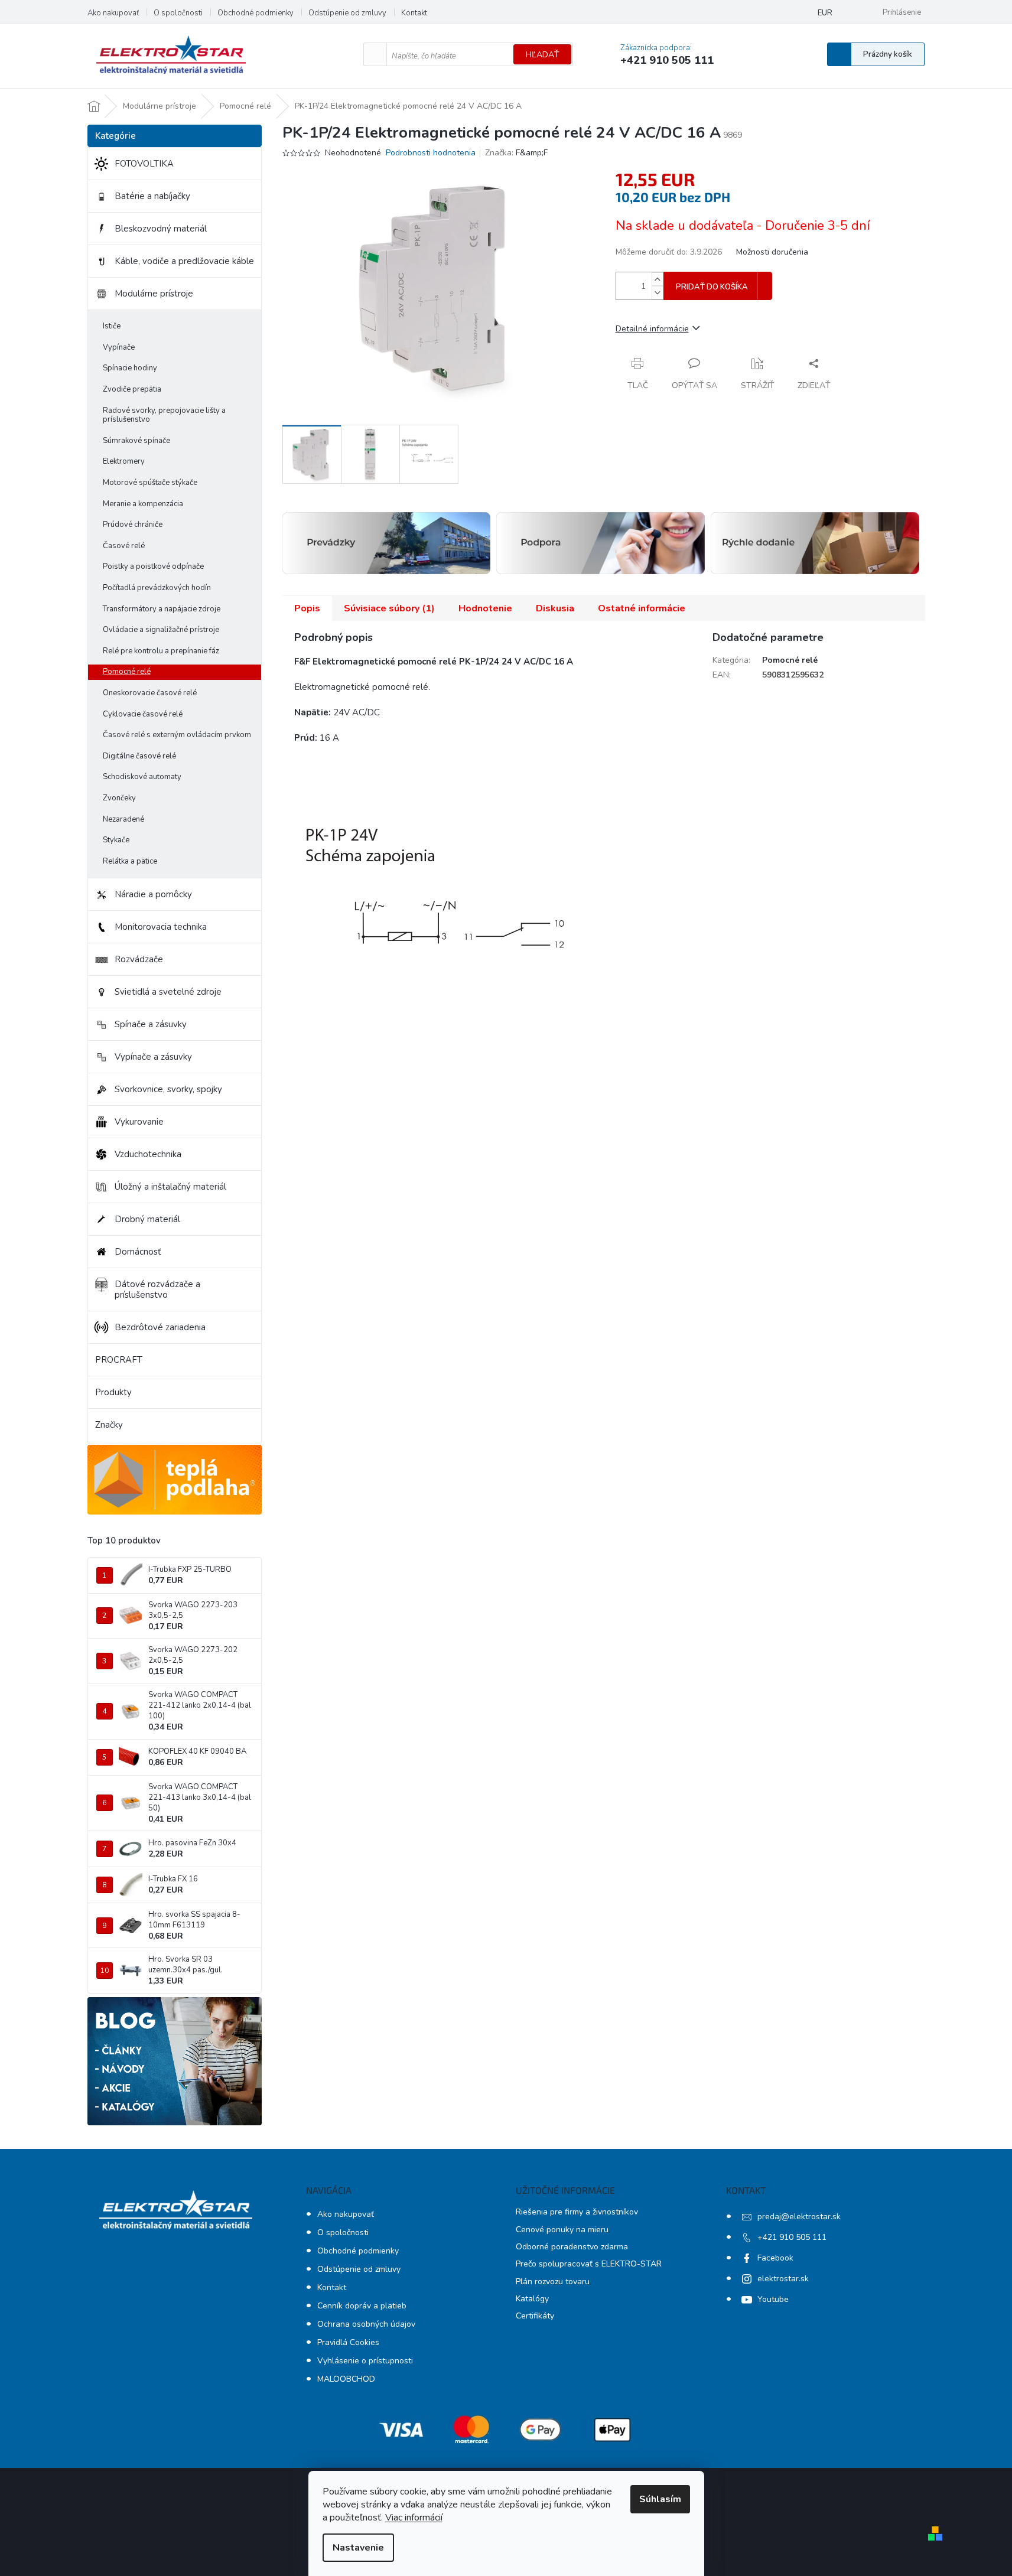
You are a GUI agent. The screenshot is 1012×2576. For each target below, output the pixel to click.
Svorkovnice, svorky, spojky (168, 1089)
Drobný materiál (147, 1219)
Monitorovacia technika (161, 927)
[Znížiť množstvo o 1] (658, 293)
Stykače (116, 840)
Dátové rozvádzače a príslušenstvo (157, 1289)
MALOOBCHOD (346, 2379)
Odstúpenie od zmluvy (347, 13)
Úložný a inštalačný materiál (170, 1187)
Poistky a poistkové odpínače (153, 566)
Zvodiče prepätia (132, 389)
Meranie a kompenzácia (143, 504)
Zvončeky (119, 798)
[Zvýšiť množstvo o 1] (658, 279)
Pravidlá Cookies (348, 2342)
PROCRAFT (119, 1360)
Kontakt (414, 13)
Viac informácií (414, 2518)
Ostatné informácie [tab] (642, 608)
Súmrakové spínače (136, 441)
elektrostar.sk (783, 2279)
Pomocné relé (127, 672)
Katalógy (532, 2299)
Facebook (775, 2258)
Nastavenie (358, 2548)
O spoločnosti (178, 13)
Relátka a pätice (130, 861)
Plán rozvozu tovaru (553, 2282)
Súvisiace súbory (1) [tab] (389, 608)
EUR (825, 13)
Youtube (773, 2299)
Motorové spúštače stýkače (150, 483)
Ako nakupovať (113, 13)
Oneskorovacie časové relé (150, 693)
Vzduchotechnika (148, 1154)
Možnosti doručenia (772, 252)
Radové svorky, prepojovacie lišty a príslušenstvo (164, 415)
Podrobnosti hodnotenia (431, 153)
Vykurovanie (139, 1122)
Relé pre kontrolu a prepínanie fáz (161, 651)
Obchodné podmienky (256, 13)
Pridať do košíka (712, 287)
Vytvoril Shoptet (981, 2533)
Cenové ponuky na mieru (562, 2230)
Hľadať (542, 55)
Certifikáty (535, 2316)
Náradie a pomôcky (153, 894)
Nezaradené (123, 819)
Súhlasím (660, 2499)
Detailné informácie (652, 329)
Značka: (516, 153)
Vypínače (119, 347)
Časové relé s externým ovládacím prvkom (177, 735)
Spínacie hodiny (130, 368)
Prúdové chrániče (133, 525)
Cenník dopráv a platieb (362, 2306)
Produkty (113, 1392)
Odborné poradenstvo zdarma (572, 2247)
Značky (109, 1425)
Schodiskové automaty (142, 777)
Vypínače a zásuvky (153, 1057)
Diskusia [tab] (555, 608)
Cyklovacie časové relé (143, 714)
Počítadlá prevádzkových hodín (157, 588)
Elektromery (124, 461)
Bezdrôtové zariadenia (160, 1327)
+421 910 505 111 (792, 2237)
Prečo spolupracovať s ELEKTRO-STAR (589, 2264)
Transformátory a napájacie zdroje (162, 609)
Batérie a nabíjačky (152, 196)
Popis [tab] (307, 608)
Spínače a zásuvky (151, 1024)
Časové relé (124, 546)
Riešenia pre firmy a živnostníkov (577, 2212)
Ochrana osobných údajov (366, 2324)
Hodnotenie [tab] (485, 608)
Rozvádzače (139, 959)
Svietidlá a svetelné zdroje (168, 992)
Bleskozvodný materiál (161, 229)
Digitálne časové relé (139, 756)
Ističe (112, 326)
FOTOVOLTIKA (144, 164)
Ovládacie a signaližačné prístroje (161, 630)
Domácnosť (138, 1252)
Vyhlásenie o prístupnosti (365, 2361)
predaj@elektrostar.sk (799, 2217)
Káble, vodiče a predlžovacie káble (184, 261)
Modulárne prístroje (154, 294)
